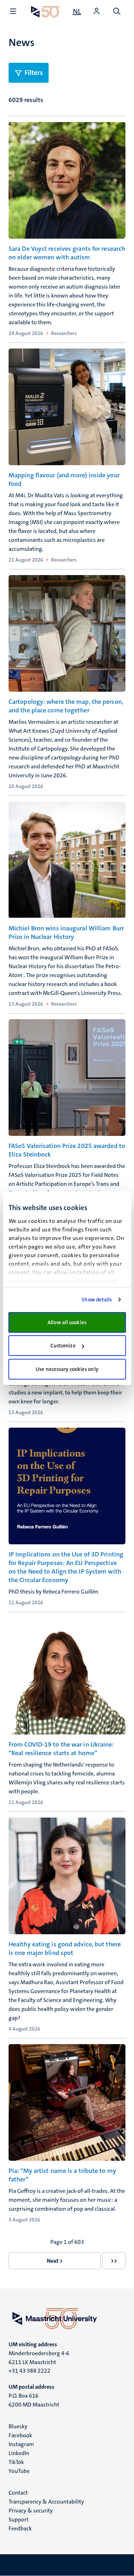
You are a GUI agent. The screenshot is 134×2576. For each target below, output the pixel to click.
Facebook (20, 2435)
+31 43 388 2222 (29, 2371)
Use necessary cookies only (67, 1369)
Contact (18, 2493)
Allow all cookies (67, 1322)
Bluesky (18, 2426)
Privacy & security (31, 2511)
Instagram (21, 2444)
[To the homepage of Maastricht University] (45, 12)
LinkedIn (19, 2453)
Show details (97, 1300)
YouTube (19, 2471)
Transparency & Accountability (46, 2502)
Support (19, 2519)
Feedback (20, 2528)
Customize (63, 1346)
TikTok (16, 2462)
